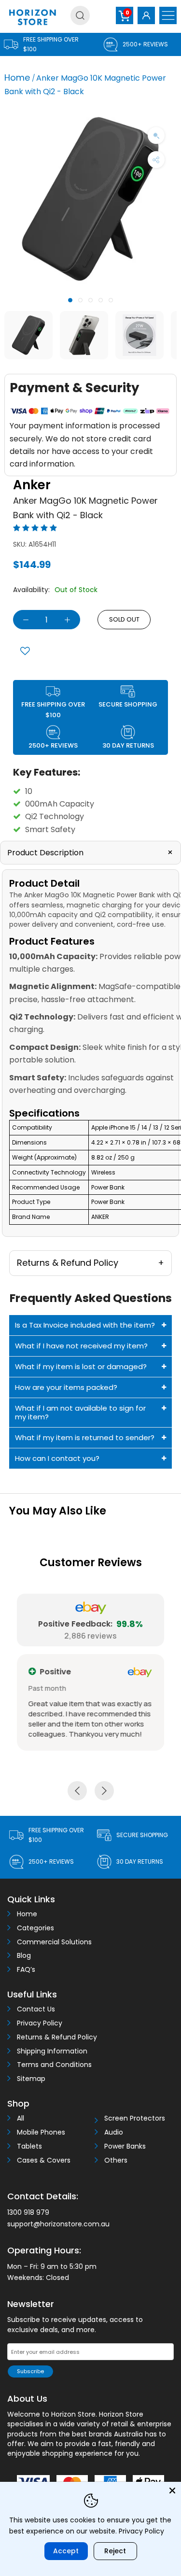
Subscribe (30, 2371)
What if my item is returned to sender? (85, 1437)
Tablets (29, 2146)
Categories (35, 1928)
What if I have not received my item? (81, 1346)
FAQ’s (26, 1970)
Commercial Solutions (54, 1942)
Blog (24, 1956)
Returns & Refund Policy (57, 2037)
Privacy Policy (40, 2023)
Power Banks (125, 2146)
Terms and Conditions (54, 2065)
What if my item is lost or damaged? (81, 1366)
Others (116, 2160)
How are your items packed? (66, 1387)
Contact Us (36, 2009)
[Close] (172, 2491)
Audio (114, 2132)
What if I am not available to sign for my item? (80, 1412)
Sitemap (31, 2079)
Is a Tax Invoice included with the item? (85, 1325)
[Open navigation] (168, 15)
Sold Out (124, 619)
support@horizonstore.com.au (58, 2224)
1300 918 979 (28, 2212)
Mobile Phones (41, 2132)
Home (17, 78)
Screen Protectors (135, 2118)
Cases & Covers (44, 2160)
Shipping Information (52, 2051)
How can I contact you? (57, 1458)
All (21, 2118)
